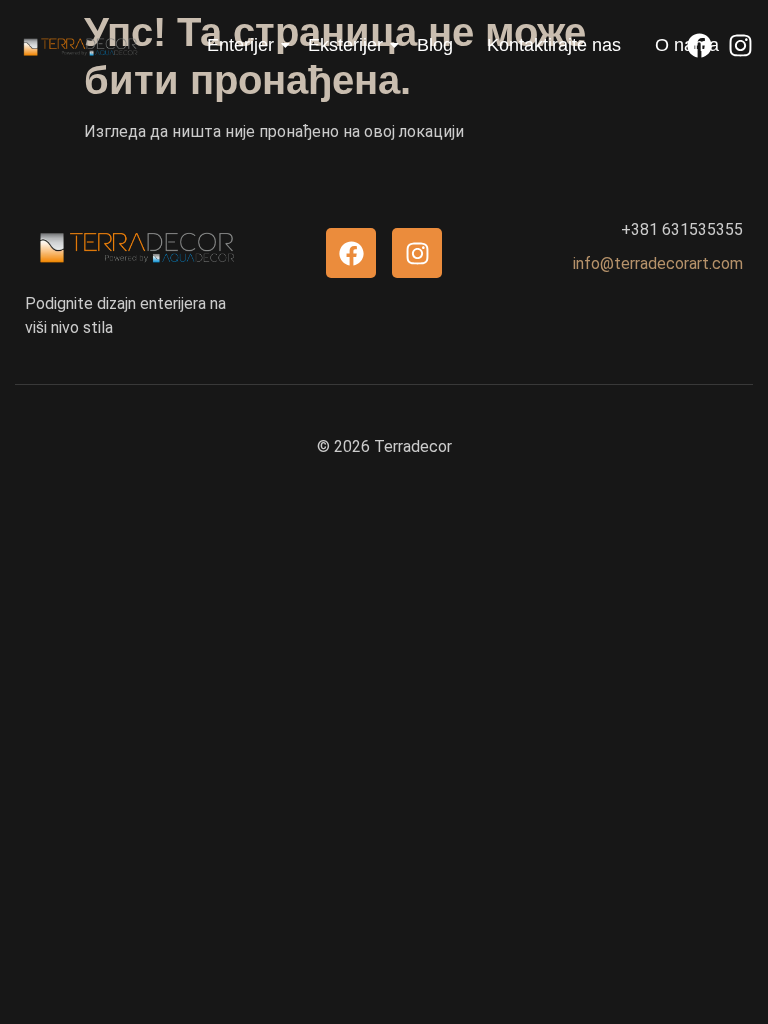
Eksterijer (345, 45)
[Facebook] (699, 45)
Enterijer (240, 45)
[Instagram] (740, 45)
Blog (435, 45)
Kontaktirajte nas (554, 45)
